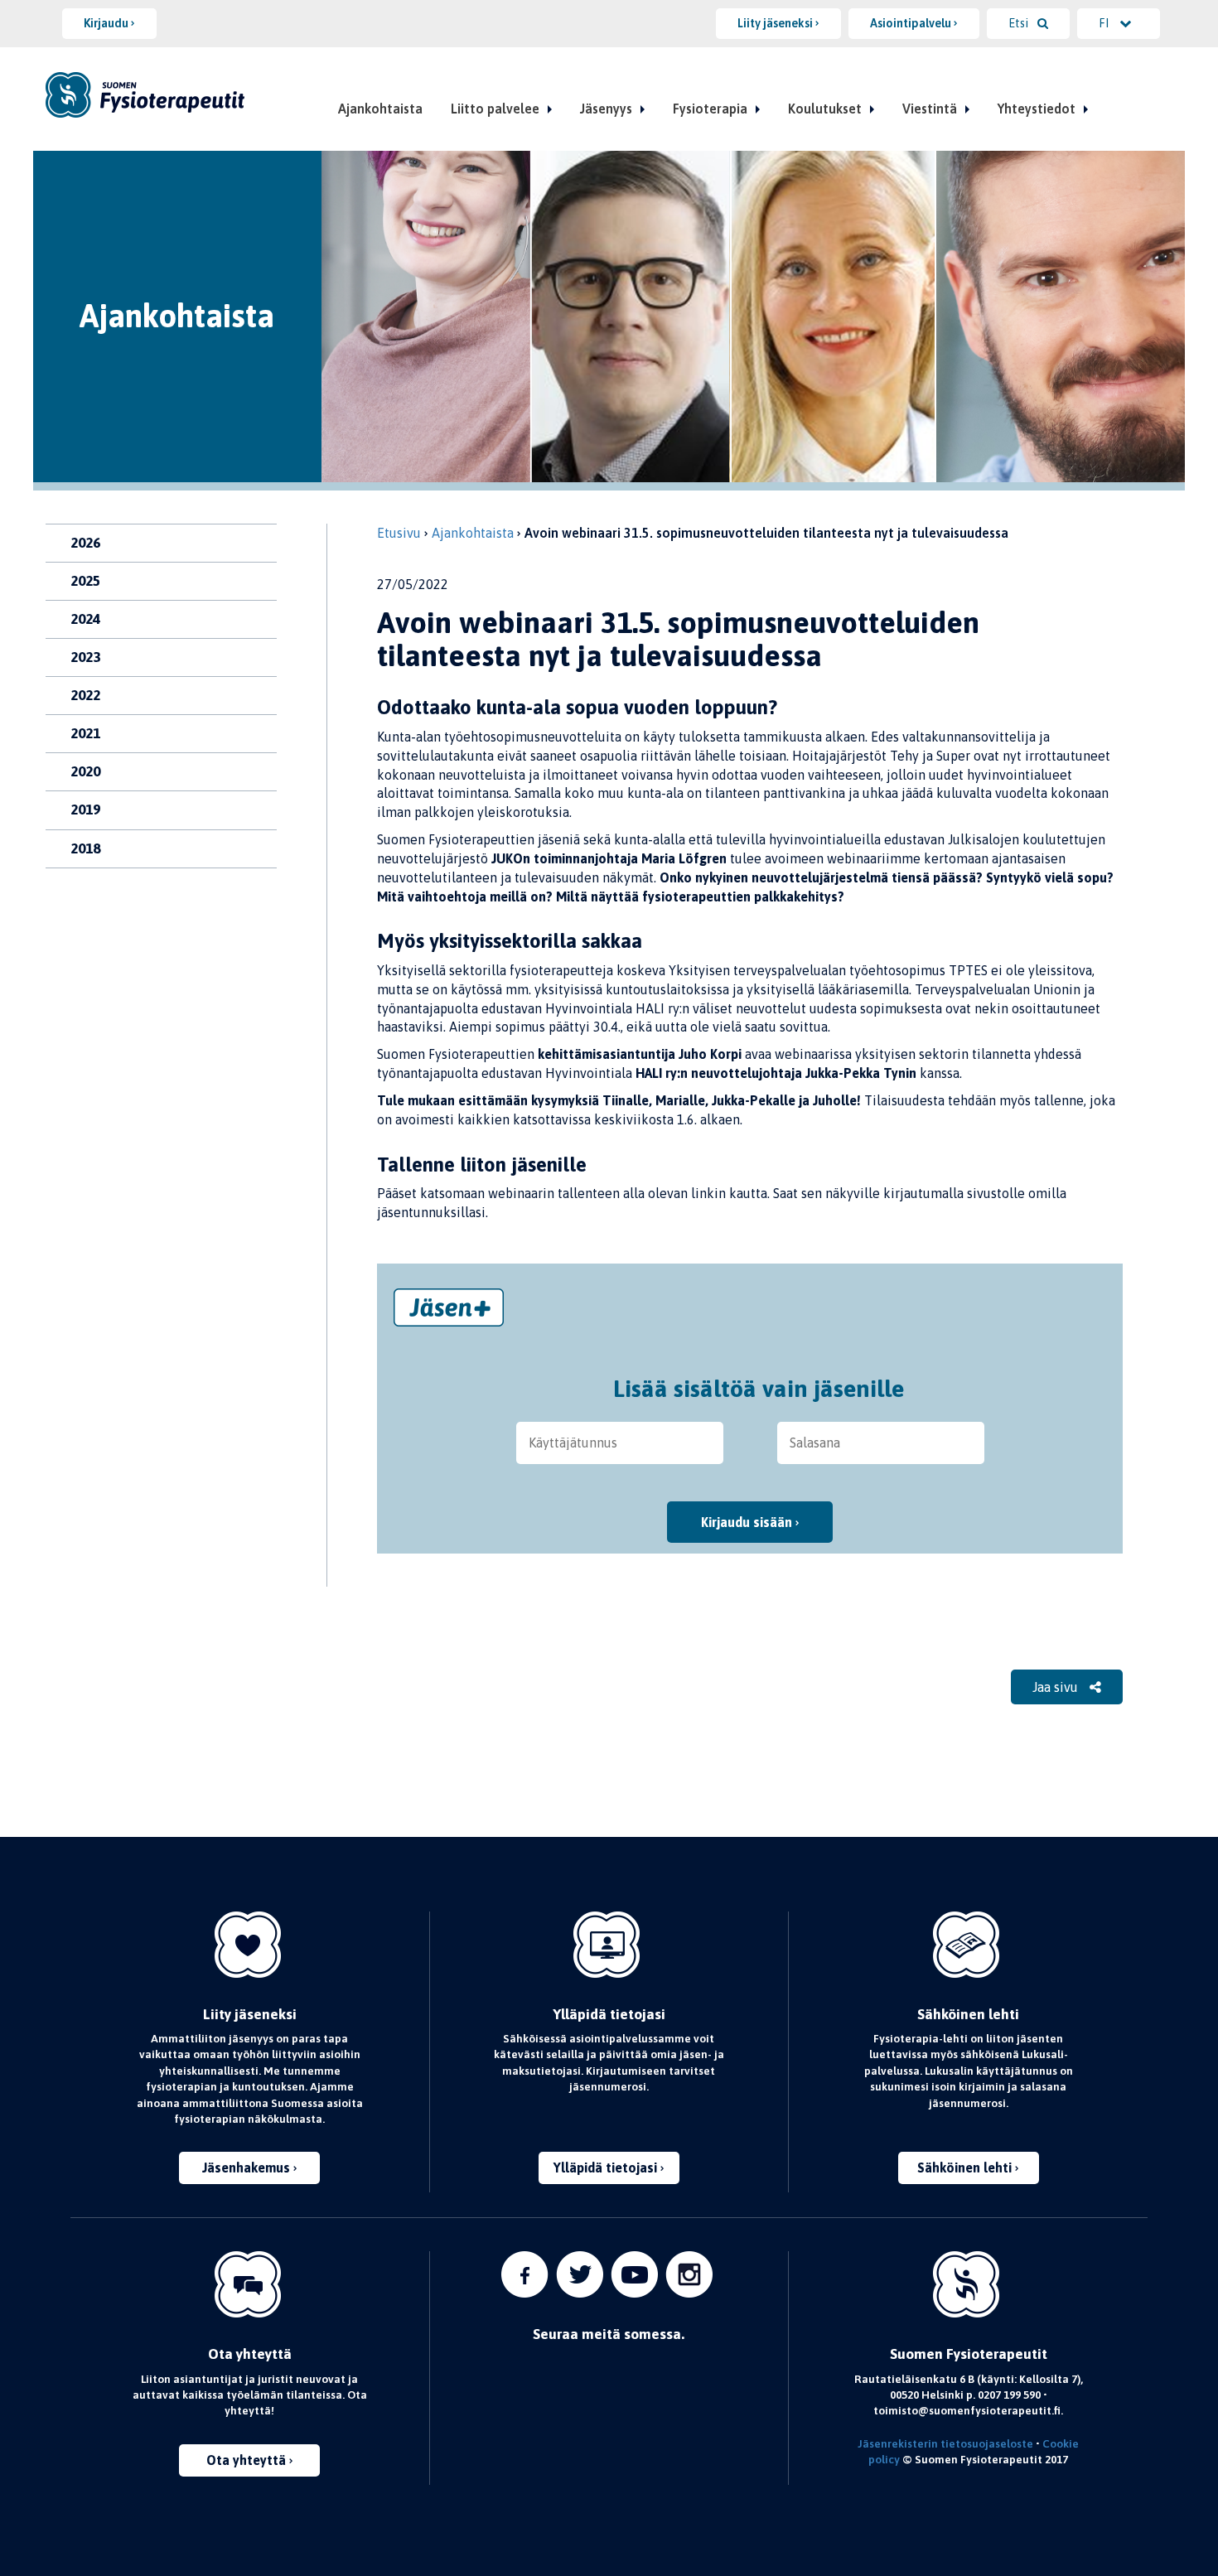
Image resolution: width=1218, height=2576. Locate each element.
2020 (85, 771)
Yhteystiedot (1037, 109)
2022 (85, 695)
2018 (85, 848)
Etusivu (399, 533)
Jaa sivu (1057, 1687)
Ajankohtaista (380, 109)
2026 (85, 543)
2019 (85, 810)
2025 (85, 581)
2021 (85, 733)
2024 (85, 619)
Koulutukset (825, 109)
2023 (85, 657)
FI (1105, 23)
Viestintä (930, 109)
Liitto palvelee (495, 109)
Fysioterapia (710, 109)
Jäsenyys (606, 109)
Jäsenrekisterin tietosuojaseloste (945, 2443)
